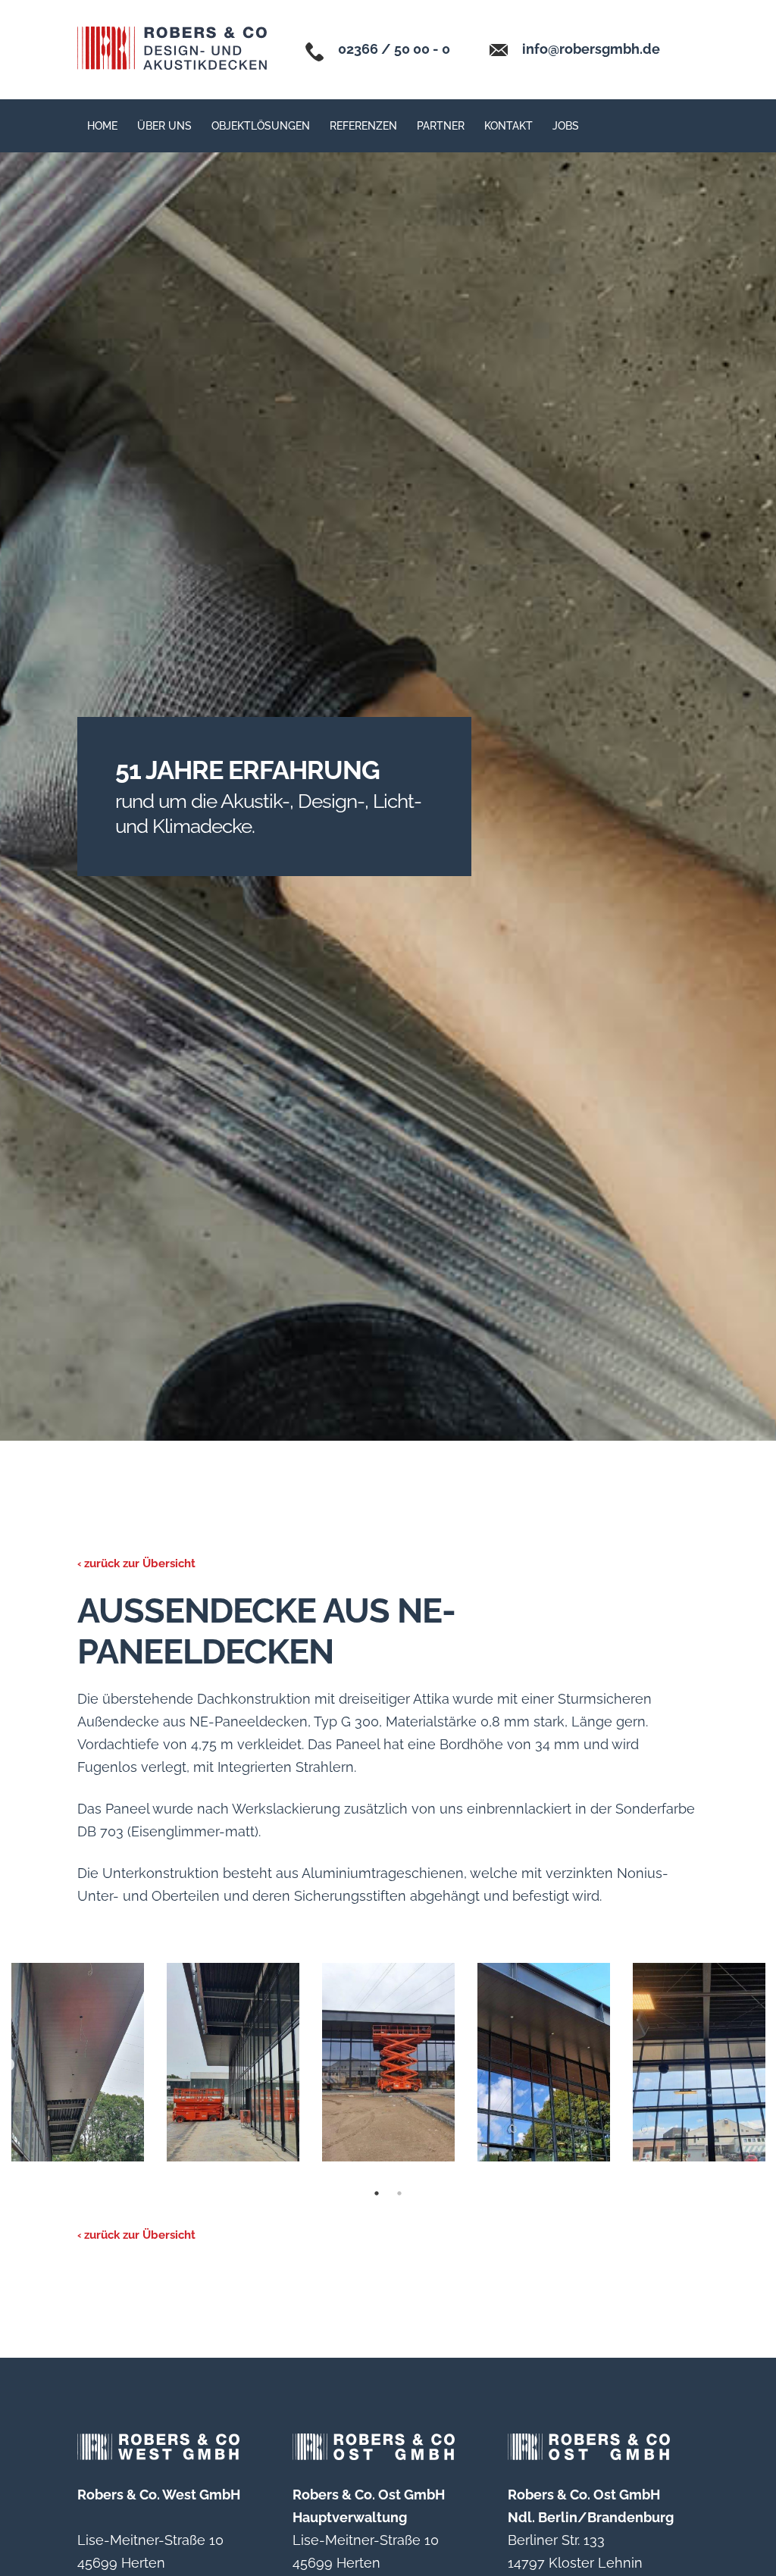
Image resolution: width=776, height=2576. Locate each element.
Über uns (164, 126)
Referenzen (363, 126)
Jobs (566, 126)
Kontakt (508, 126)
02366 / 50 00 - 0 (393, 49)
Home (102, 126)
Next (8, 2065)
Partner (441, 126)
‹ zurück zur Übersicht (136, 1563)
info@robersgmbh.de (590, 49)
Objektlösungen (261, 126)
